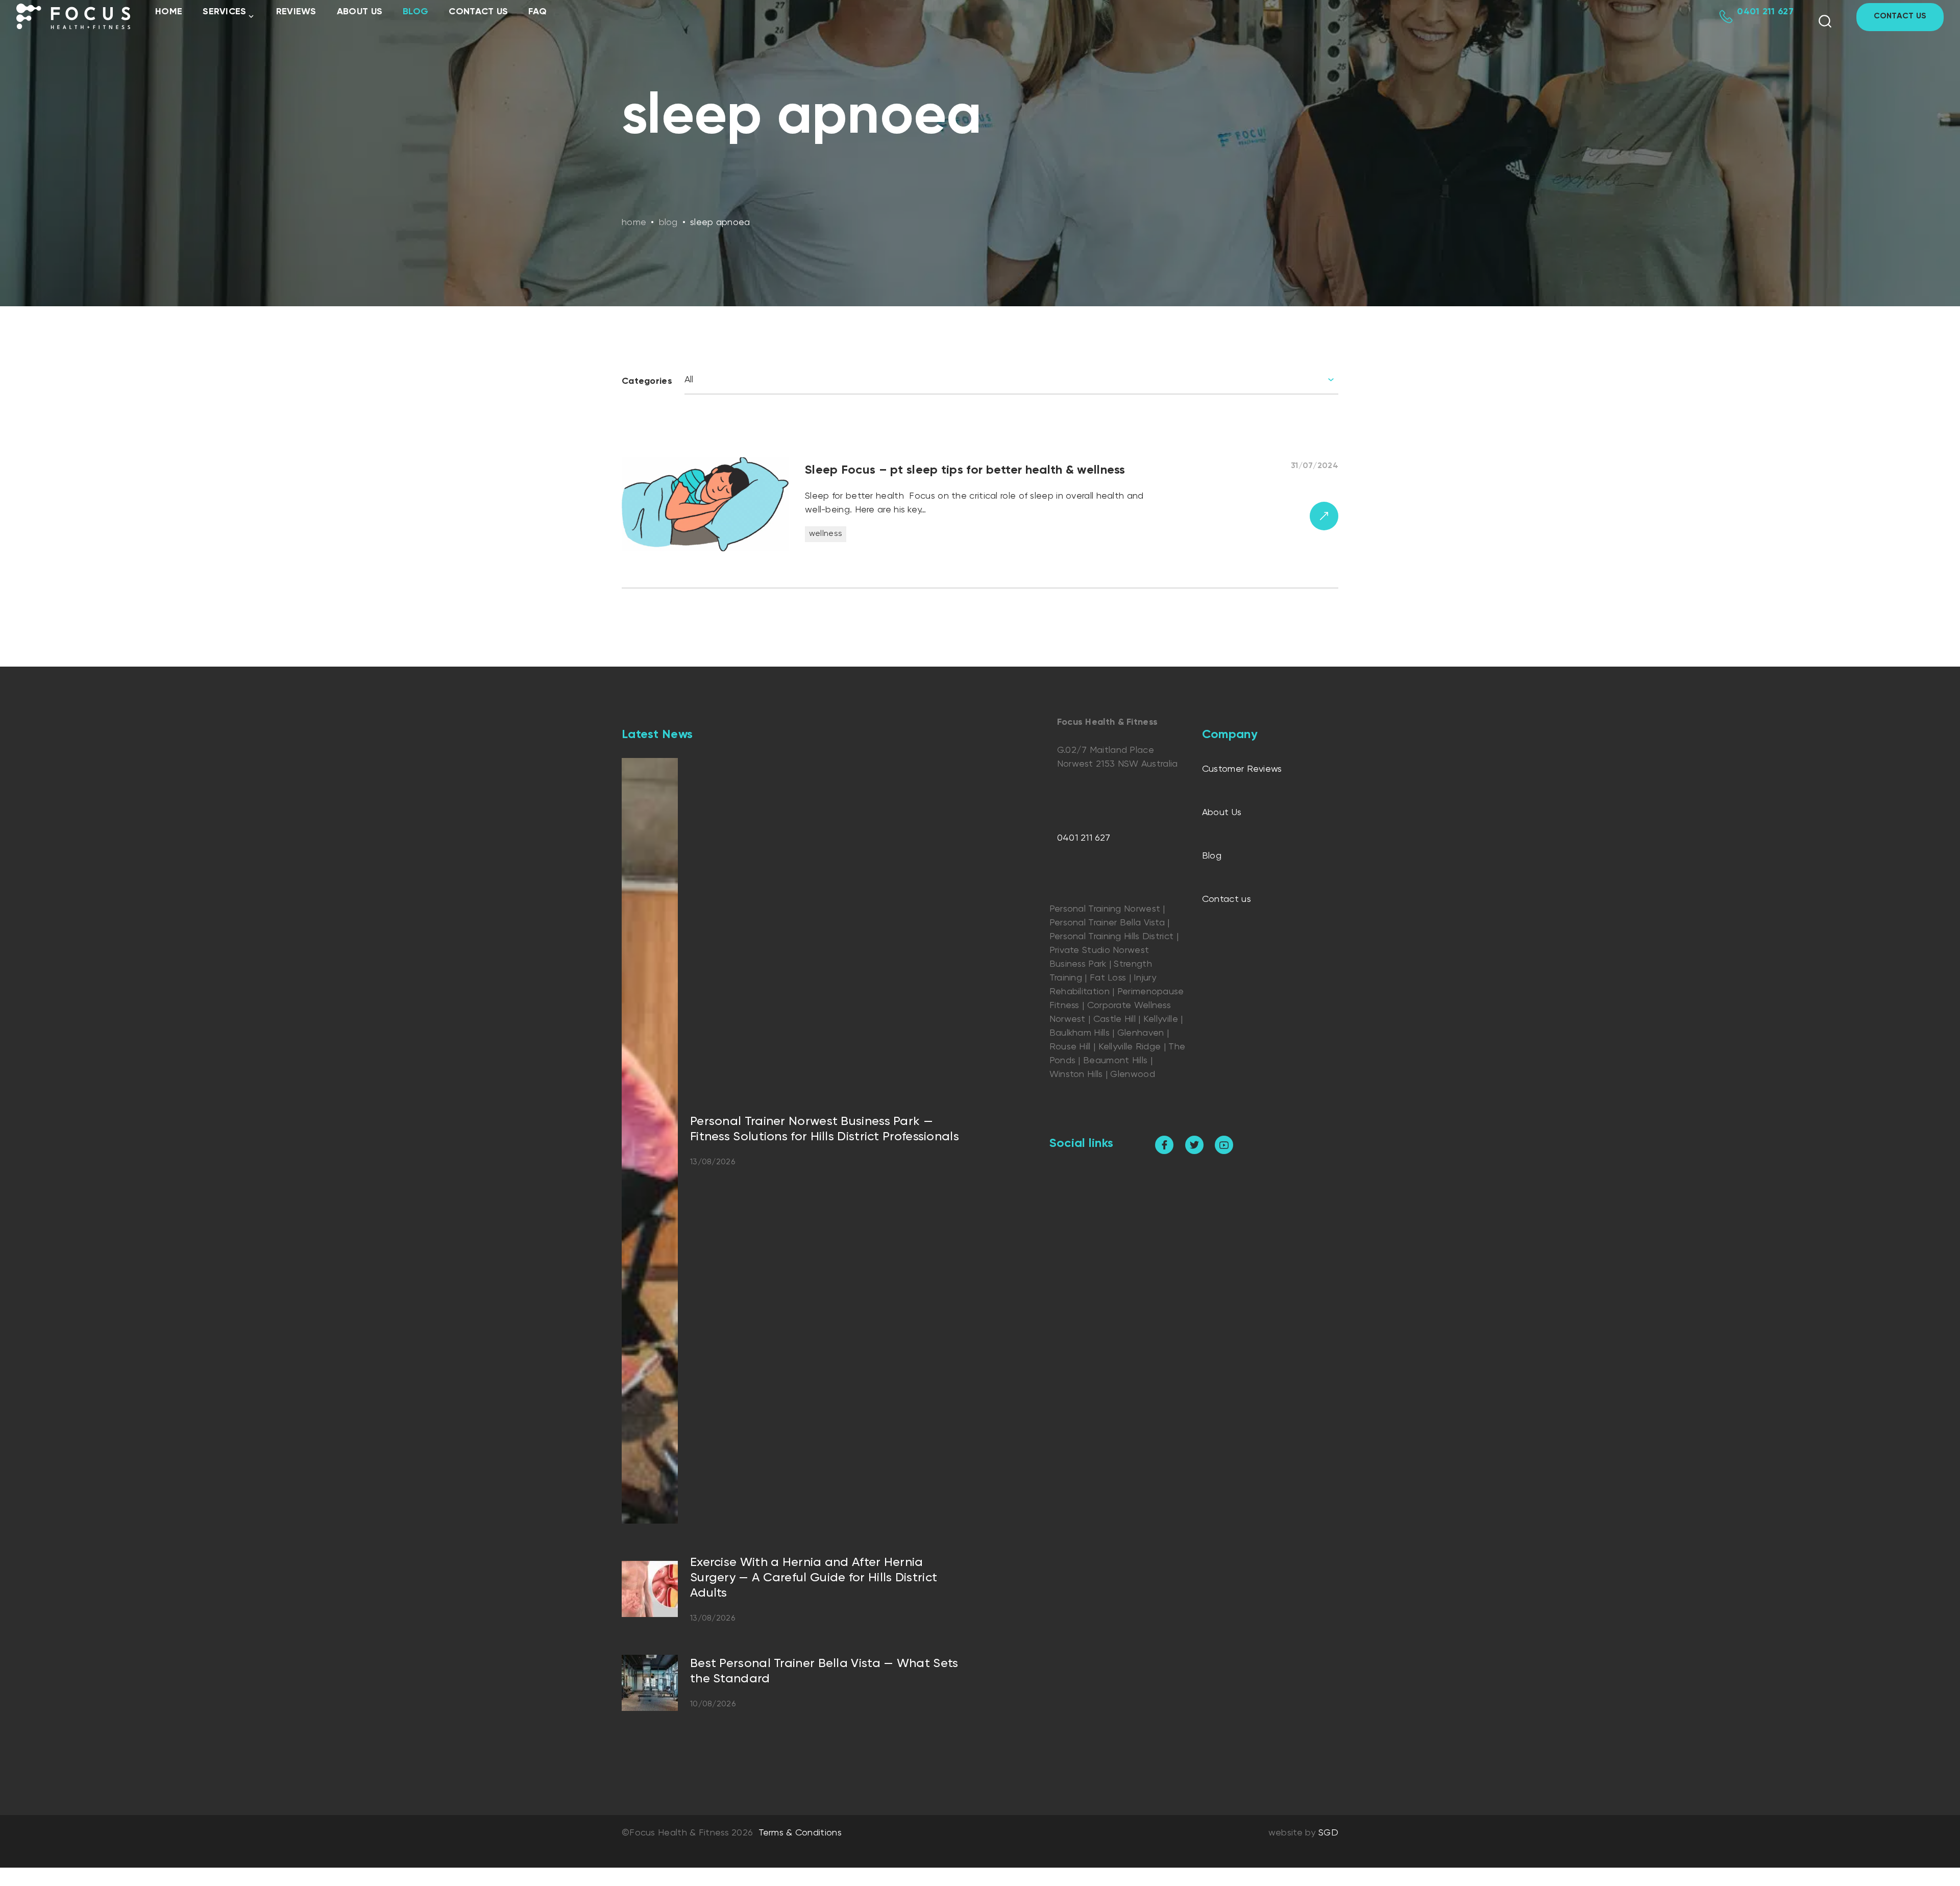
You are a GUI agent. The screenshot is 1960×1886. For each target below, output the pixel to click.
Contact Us (1900, 16)
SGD (1328, 1833)
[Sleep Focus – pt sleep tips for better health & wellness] (980, 517)
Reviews (296, 12)
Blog (415, 12)
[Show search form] (1825, 21)
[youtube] (1224, 1145)
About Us (360, 12)
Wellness (826, 534)
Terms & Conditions (800, 1833)
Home (169, 12)
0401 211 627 (1084, 838)
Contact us (478, 12)
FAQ (537, 12)
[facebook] (1164, 1145)
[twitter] (1194, 1145)
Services (224, 12)
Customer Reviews (1242, 769)
